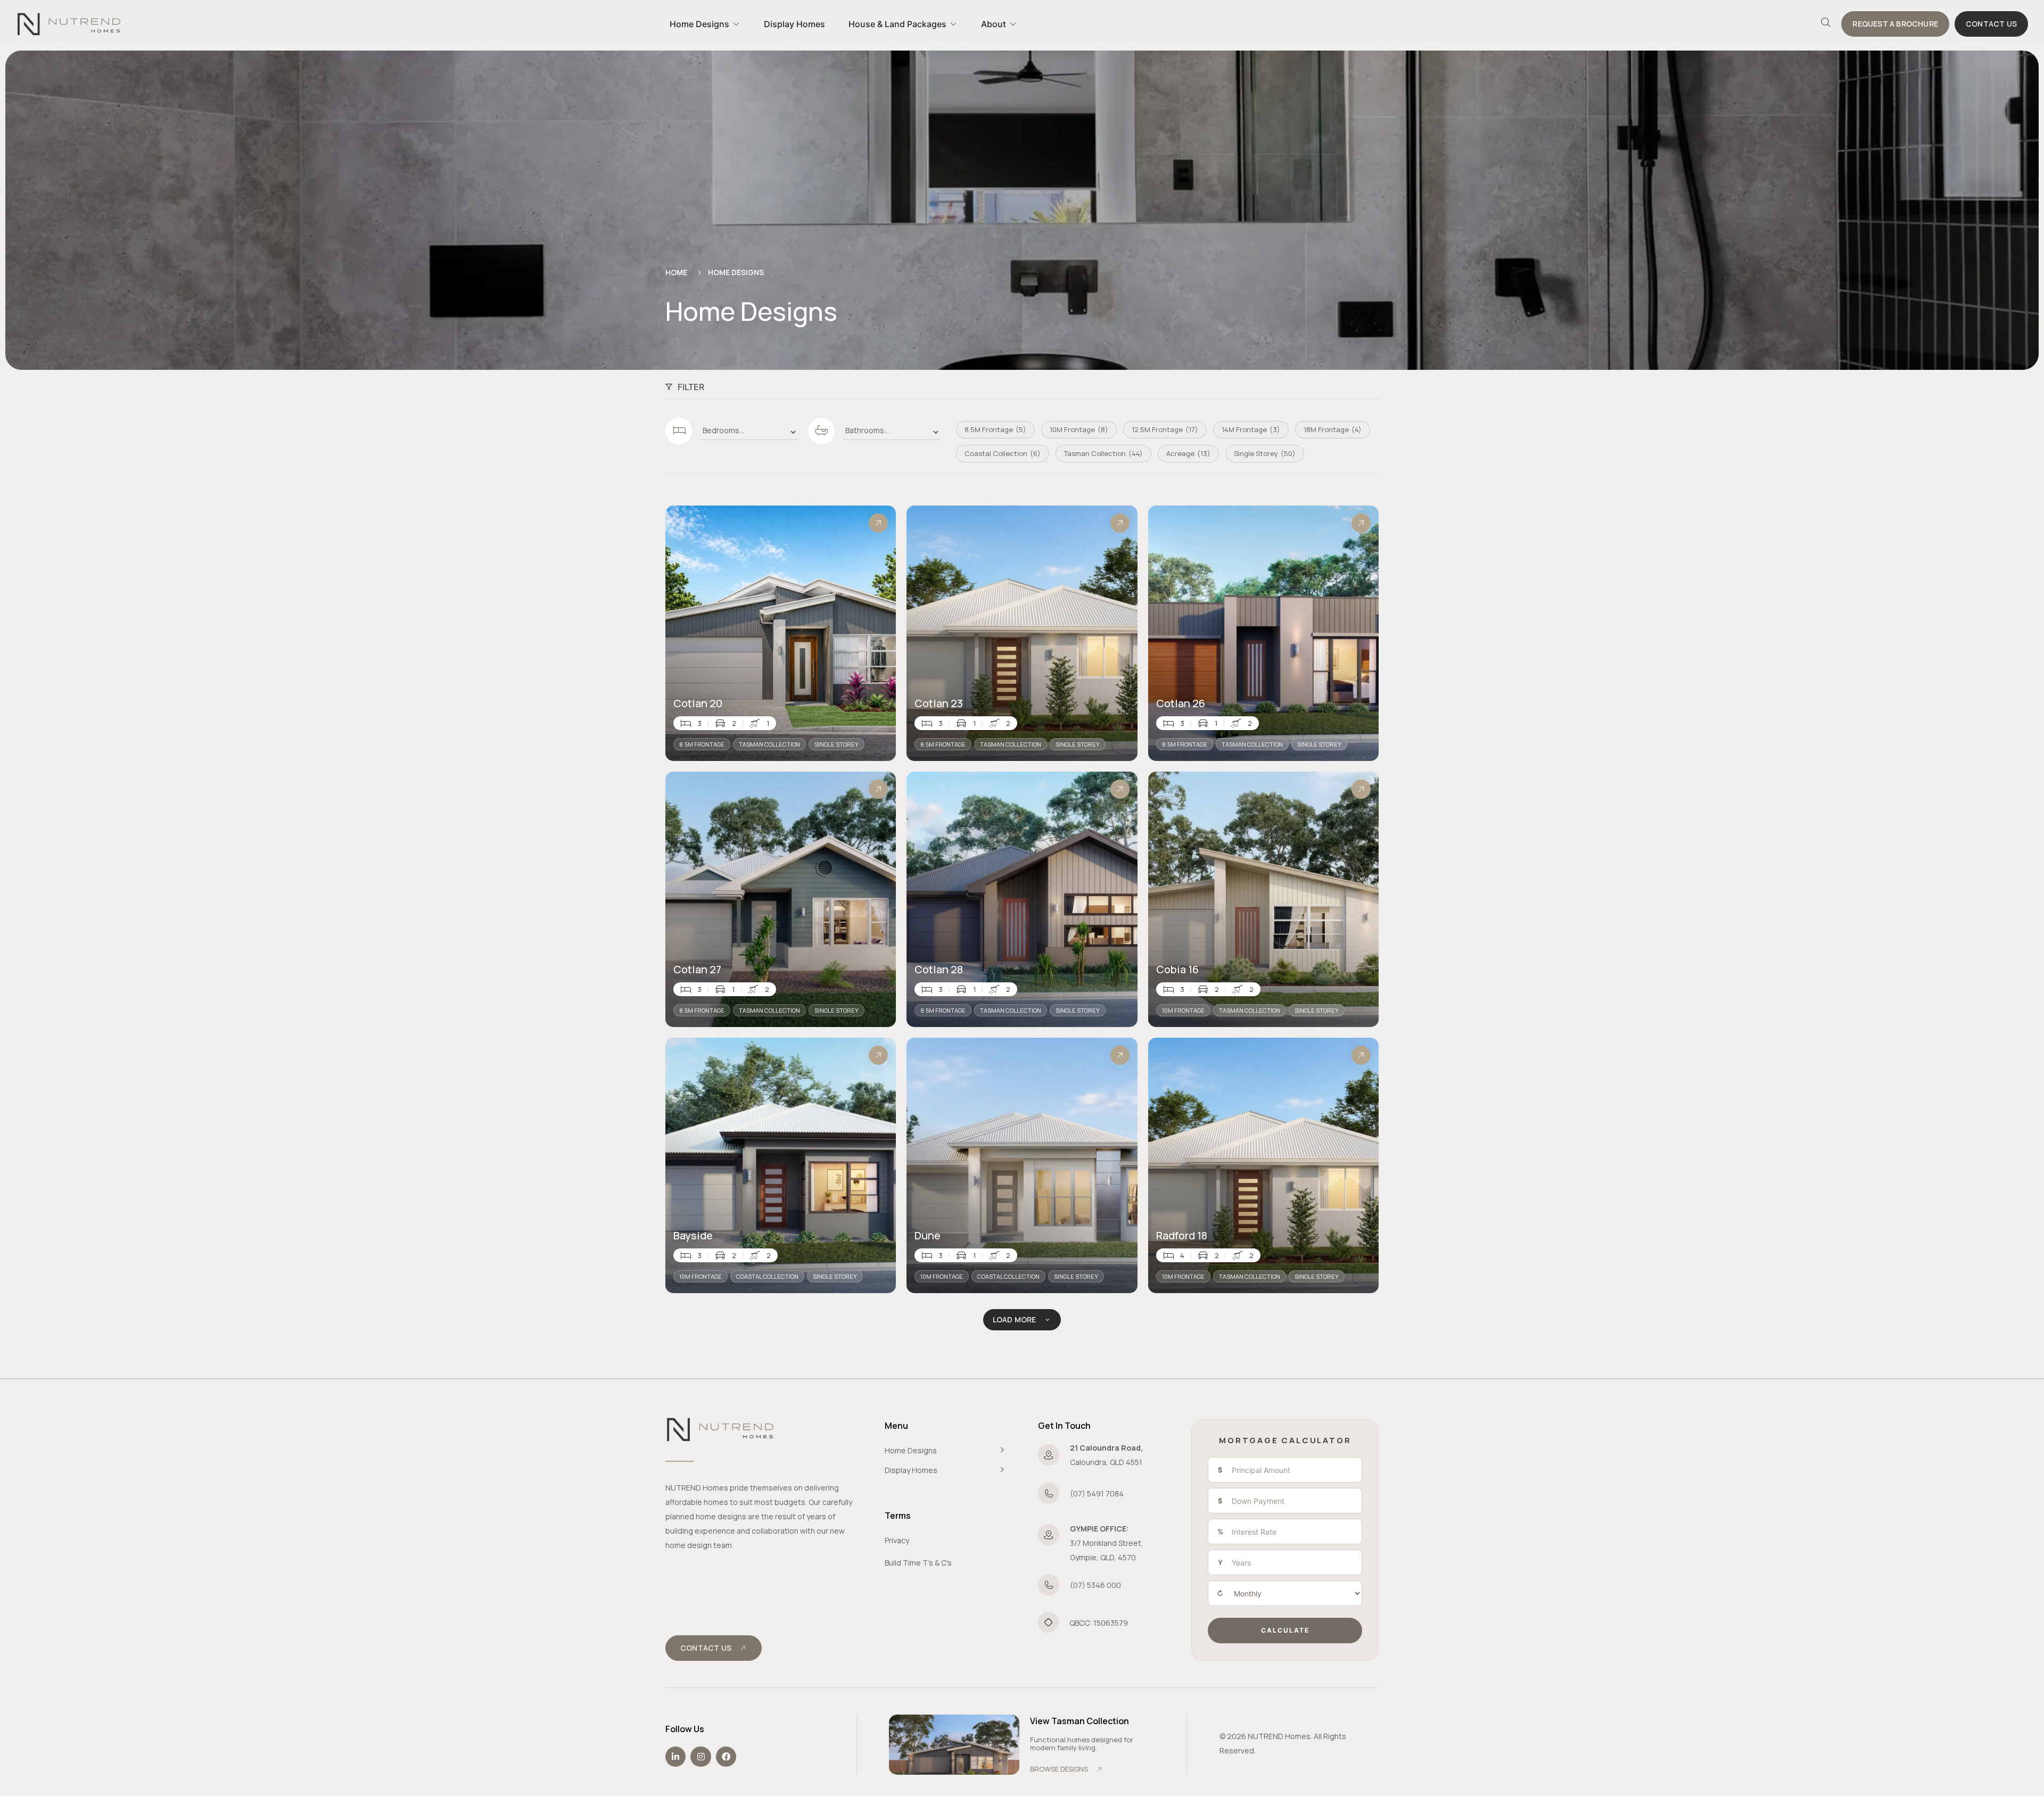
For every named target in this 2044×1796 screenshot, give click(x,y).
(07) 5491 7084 (1097, 1493)
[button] (1826, 24)
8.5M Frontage (702, 744)
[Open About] (1013, 24)
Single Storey (836, 744)
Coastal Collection (767, 1276)
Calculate (1285, 1630)
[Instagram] (700, 1757)
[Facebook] (726, 1757)
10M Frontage (1183, 1010)
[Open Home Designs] (736, 24)
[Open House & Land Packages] (953, 24)
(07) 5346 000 (1095, 1585)
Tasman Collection (769, 744)
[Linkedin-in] (675, 1757)
